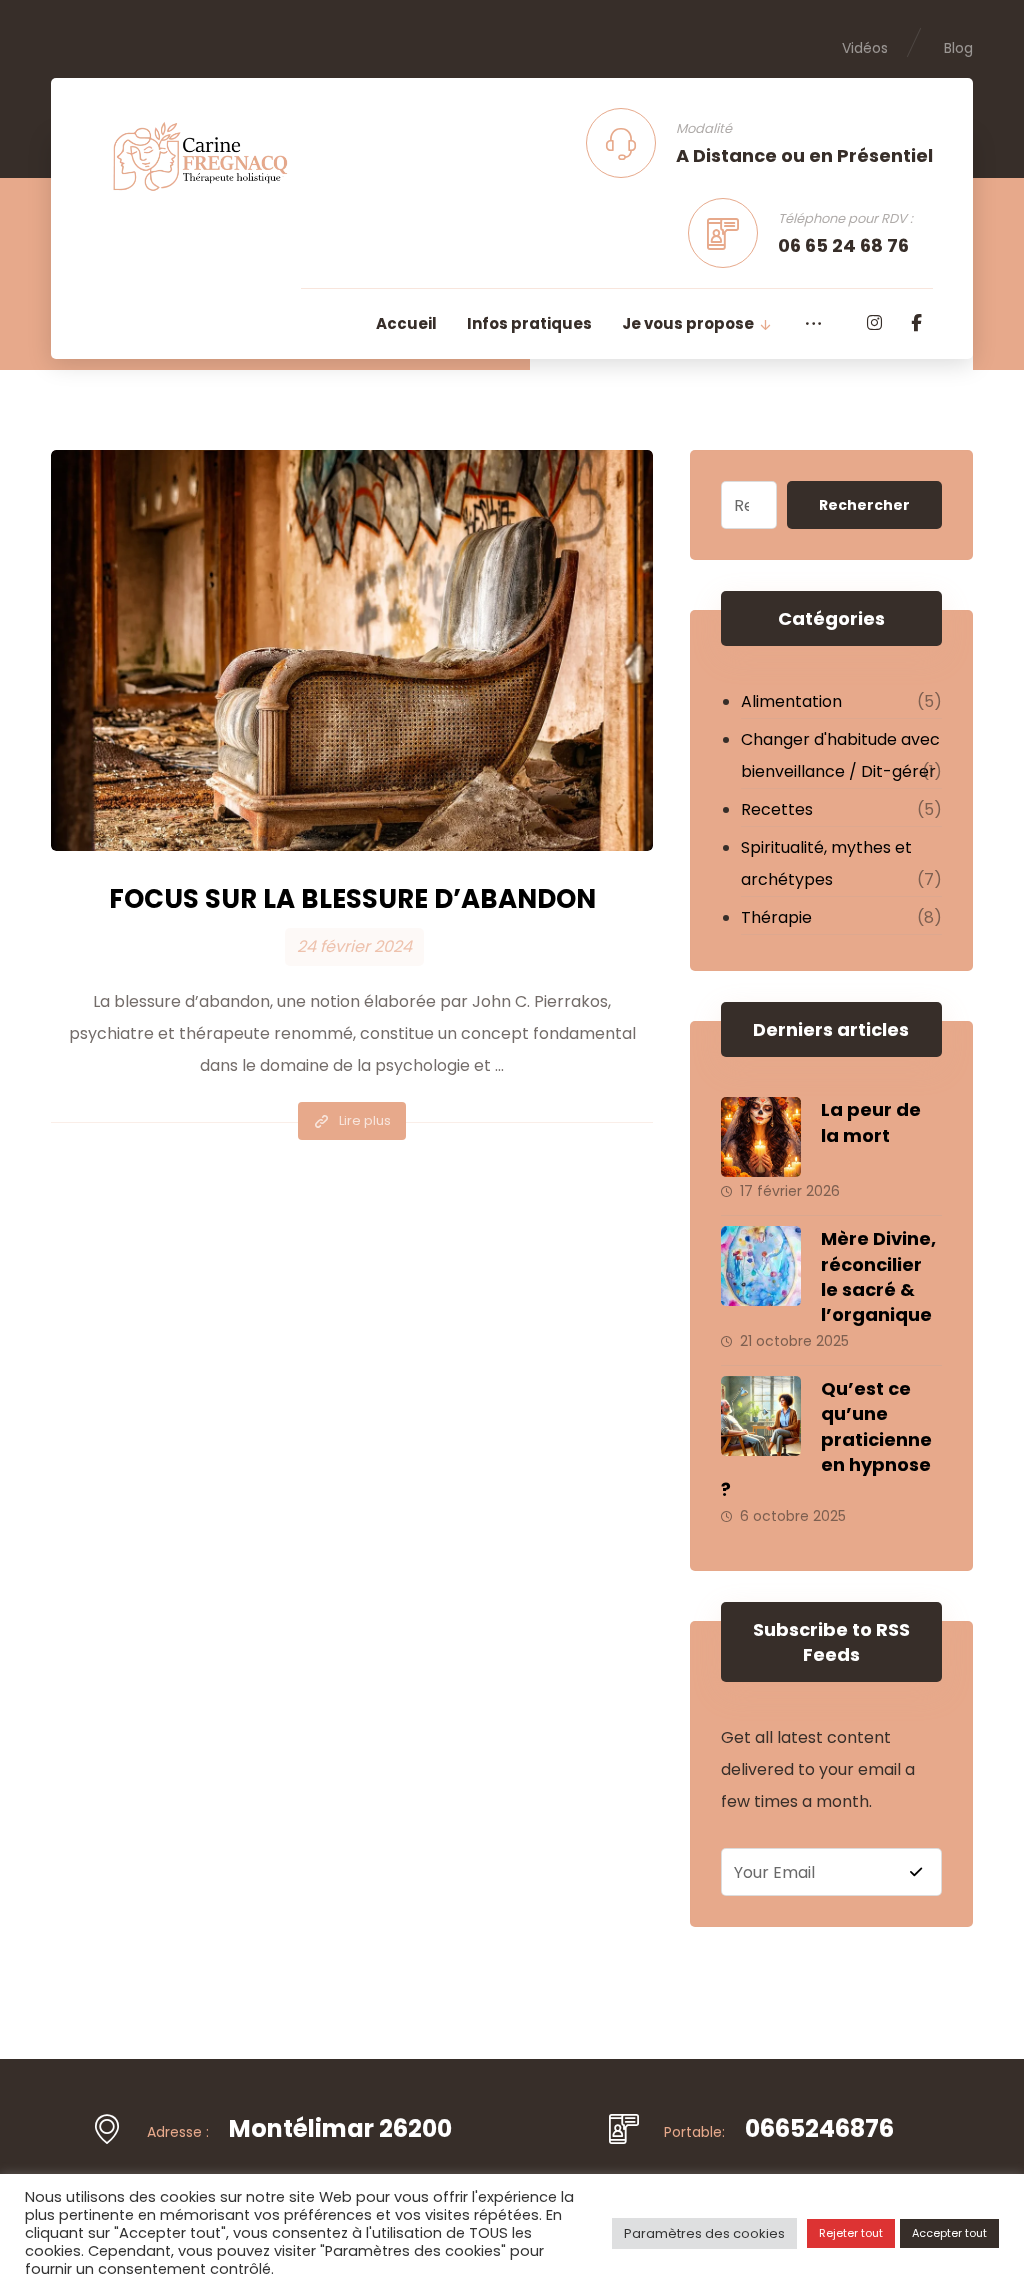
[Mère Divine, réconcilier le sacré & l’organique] (761, 1266)
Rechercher (864, 505)
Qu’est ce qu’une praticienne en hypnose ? (826, 1439)
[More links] (813, 324)
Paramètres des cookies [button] (704, 2233)
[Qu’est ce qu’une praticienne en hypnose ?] (761, 1416)
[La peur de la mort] (761, 1137)
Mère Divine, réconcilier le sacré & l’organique (878, 1276)
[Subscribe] (916, 1872)
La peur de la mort (871, 1122)
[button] (875, 323)
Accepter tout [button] (949, 2233)
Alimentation (791, 701)
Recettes (777, 809)
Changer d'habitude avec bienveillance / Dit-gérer (840, 755)
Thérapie (776, 917)
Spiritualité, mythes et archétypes (826, 863)
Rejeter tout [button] (851, 2233)
